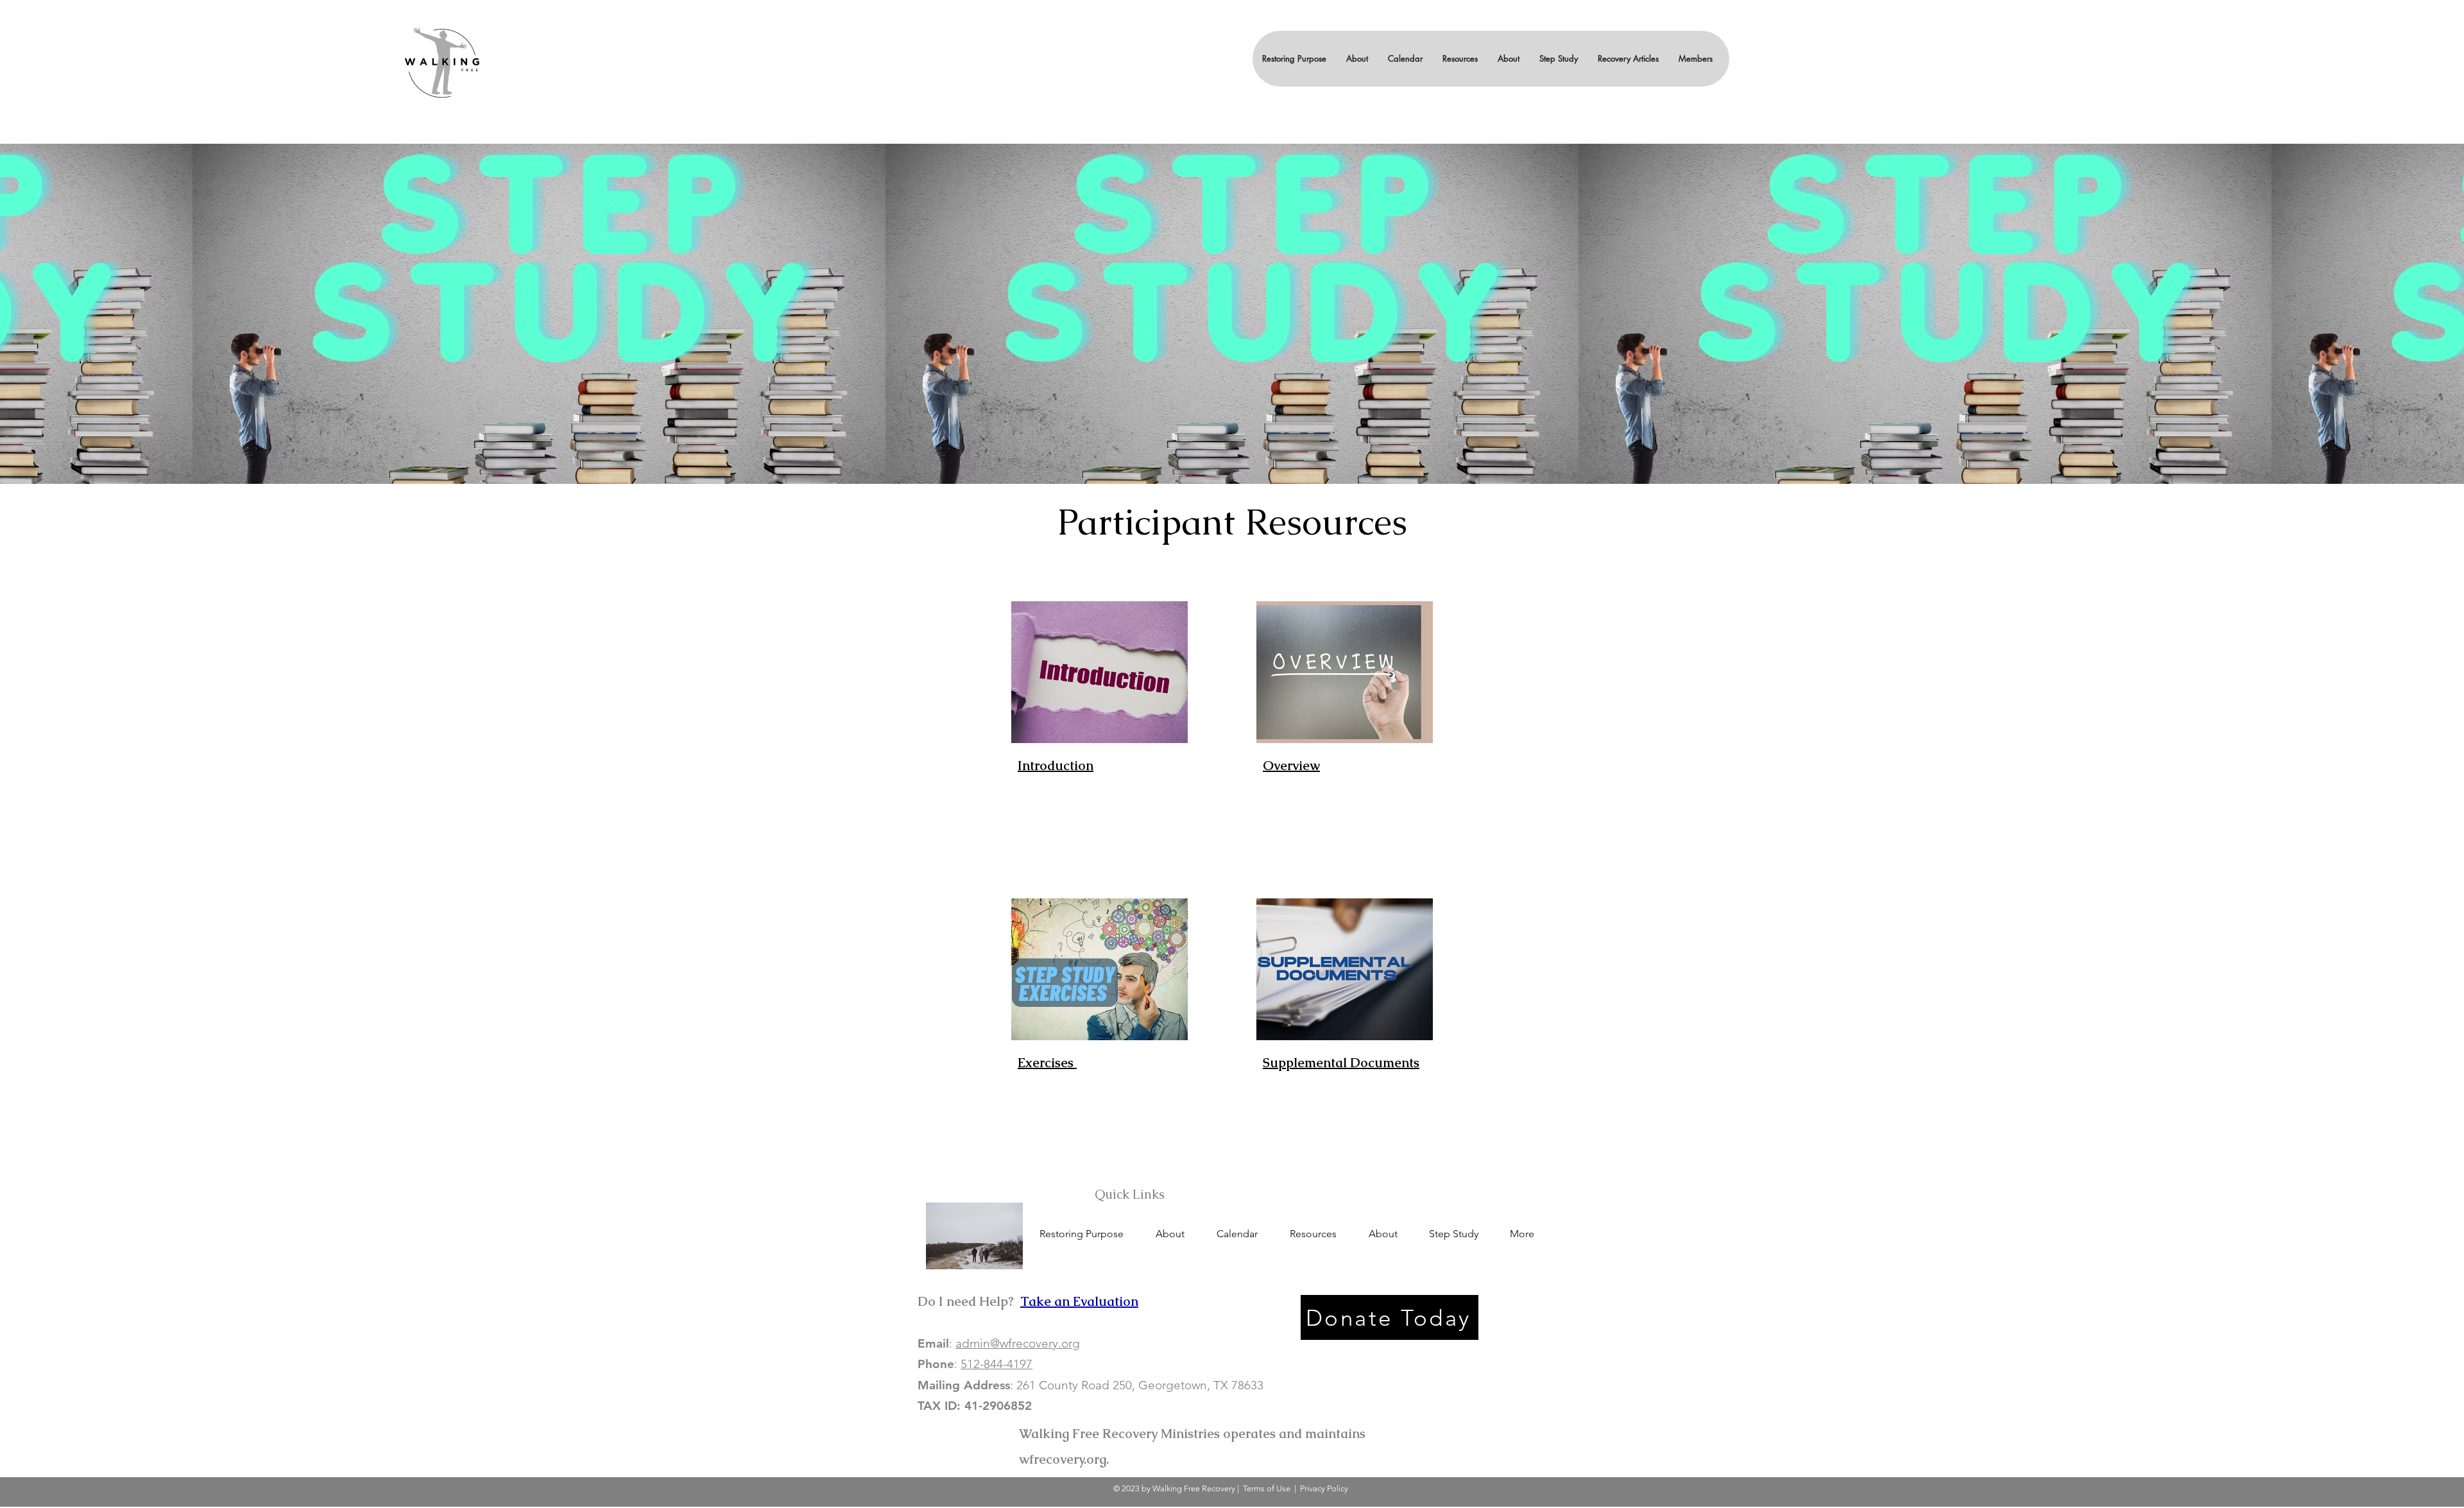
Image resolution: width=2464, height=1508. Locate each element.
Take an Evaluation (1079, 1301)
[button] (1357, 59)
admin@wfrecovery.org (1018, 1343)
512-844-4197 (997, 1364)
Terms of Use (1267, 1488)
